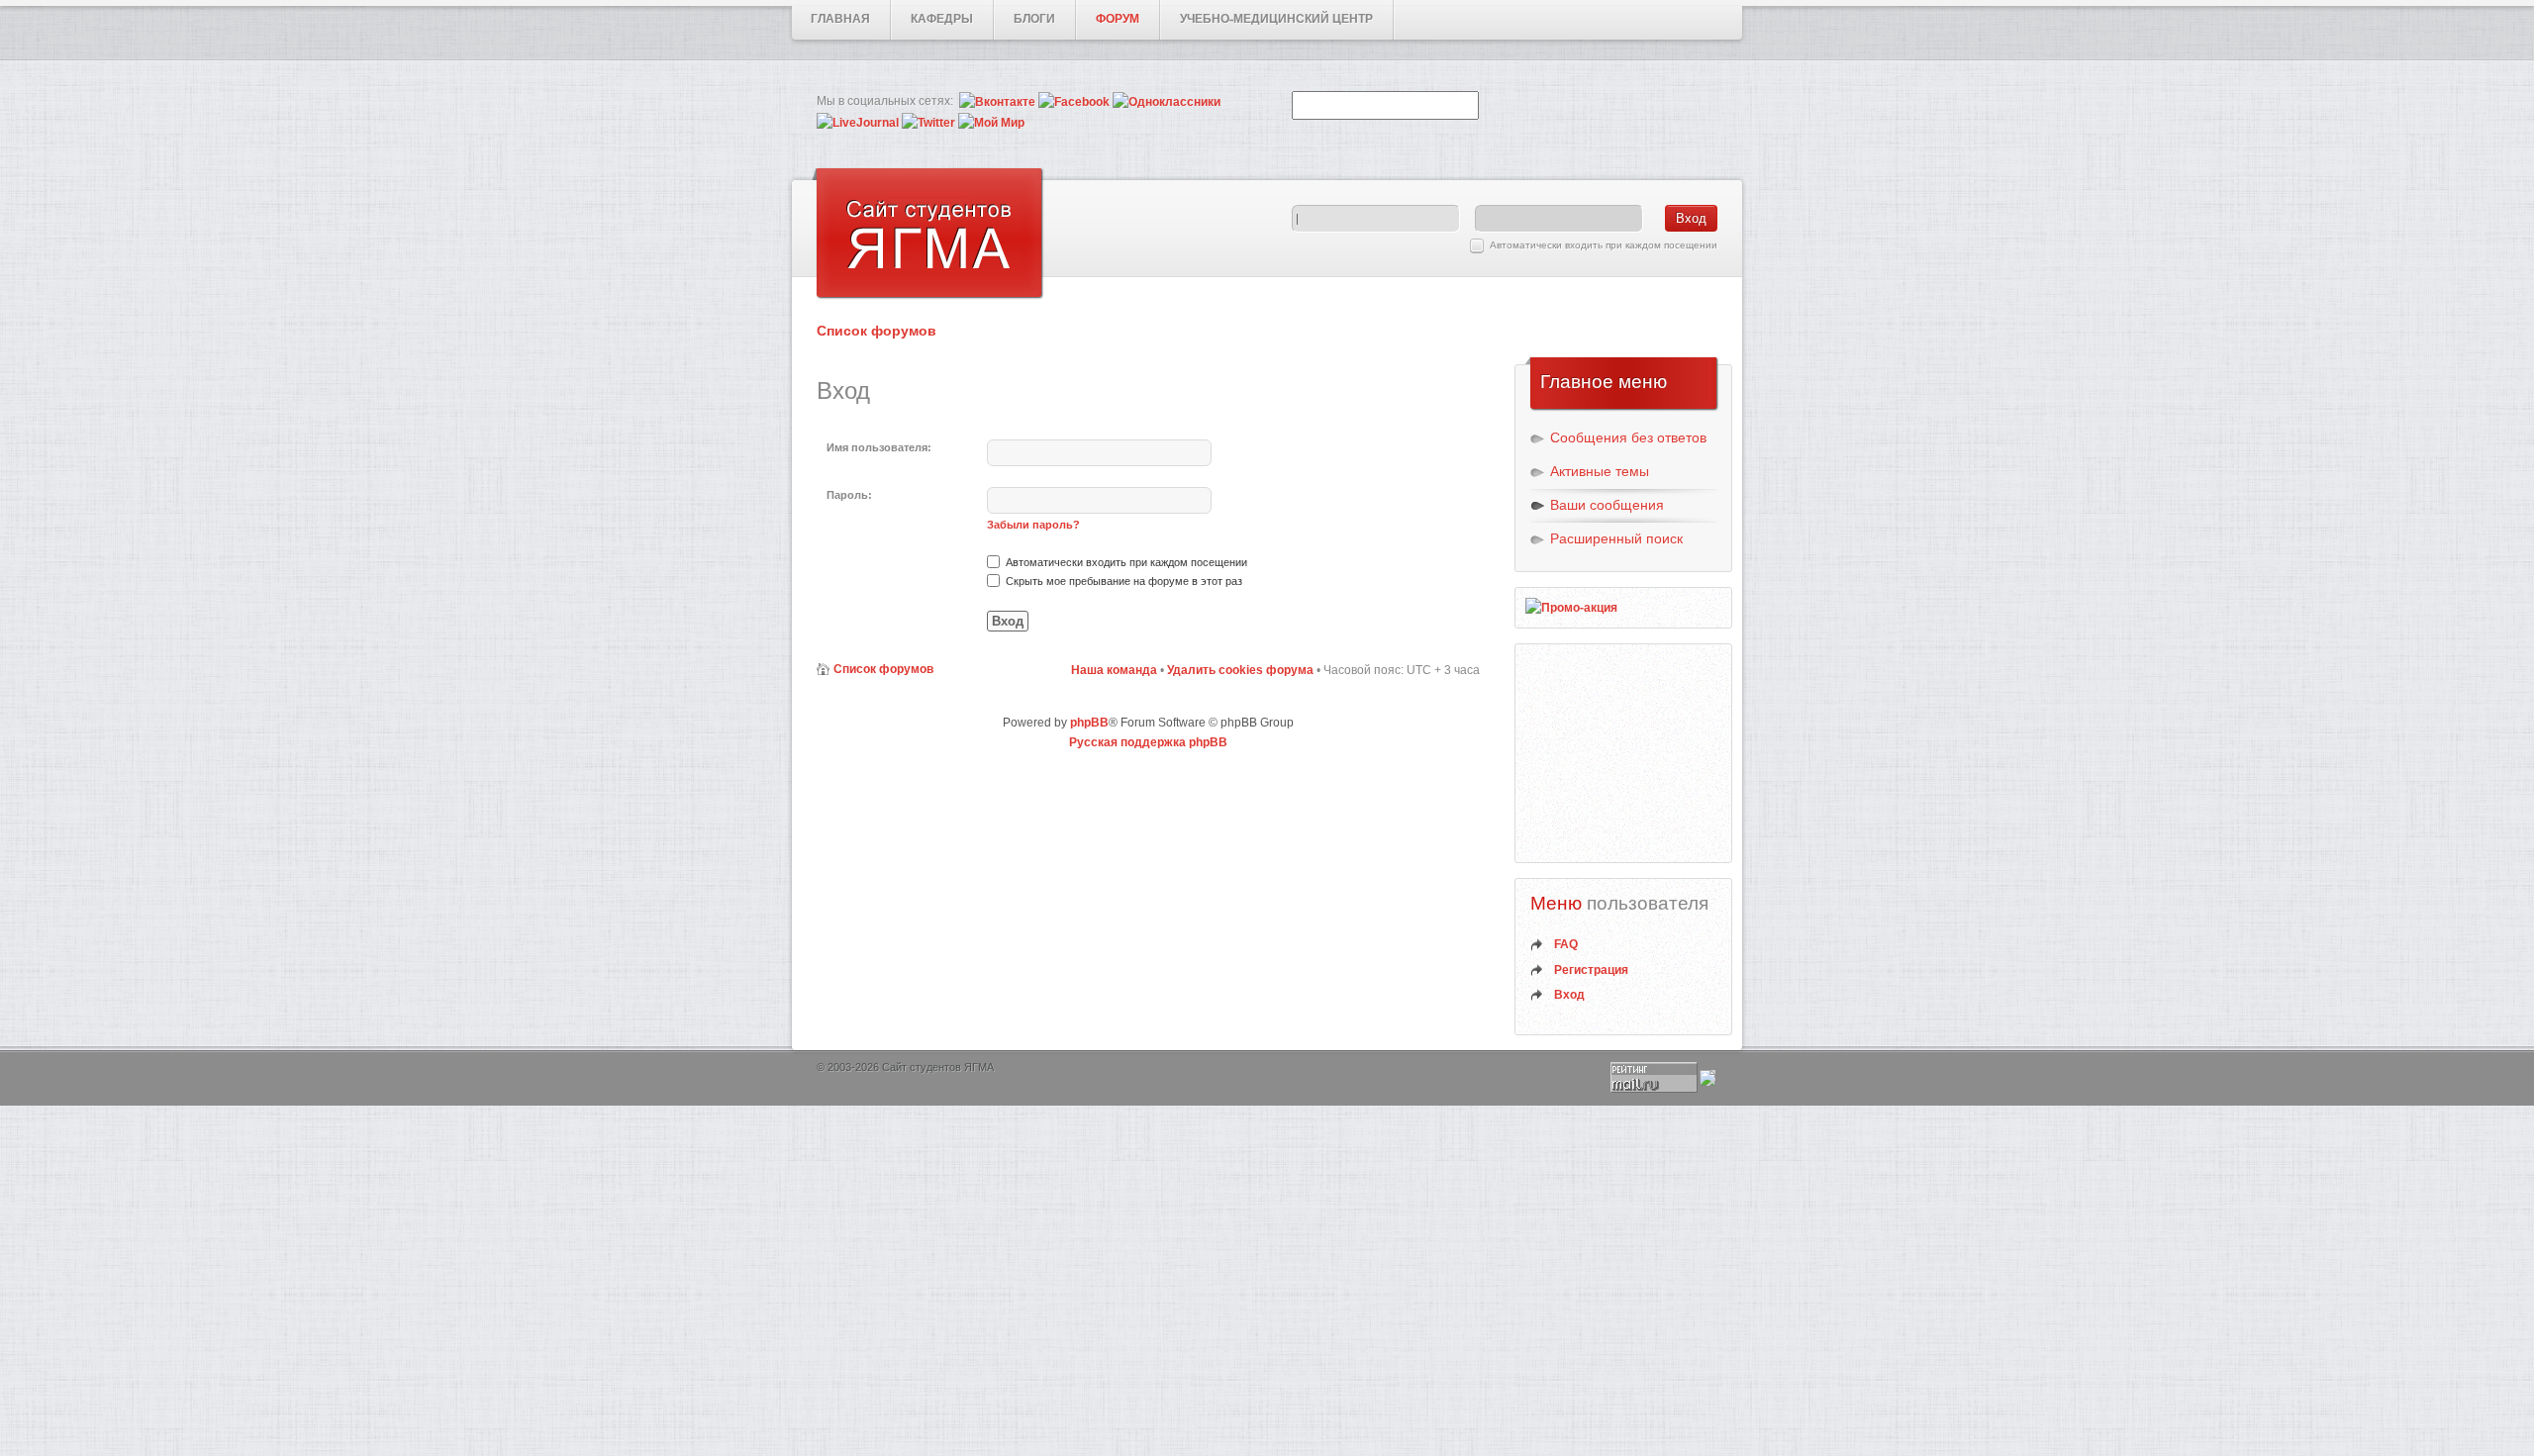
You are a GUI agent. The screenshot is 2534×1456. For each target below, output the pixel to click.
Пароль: (849, 495)
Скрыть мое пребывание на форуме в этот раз (1122, 581)
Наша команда (1114, 670)
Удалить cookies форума (1240, 670)
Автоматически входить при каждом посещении (1604, 245)
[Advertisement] (1624, 753)
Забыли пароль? (1033, 525)
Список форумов (877, 331)
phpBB (1089, 723)
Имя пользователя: (879, 447)
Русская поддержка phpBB (1148, 742)
